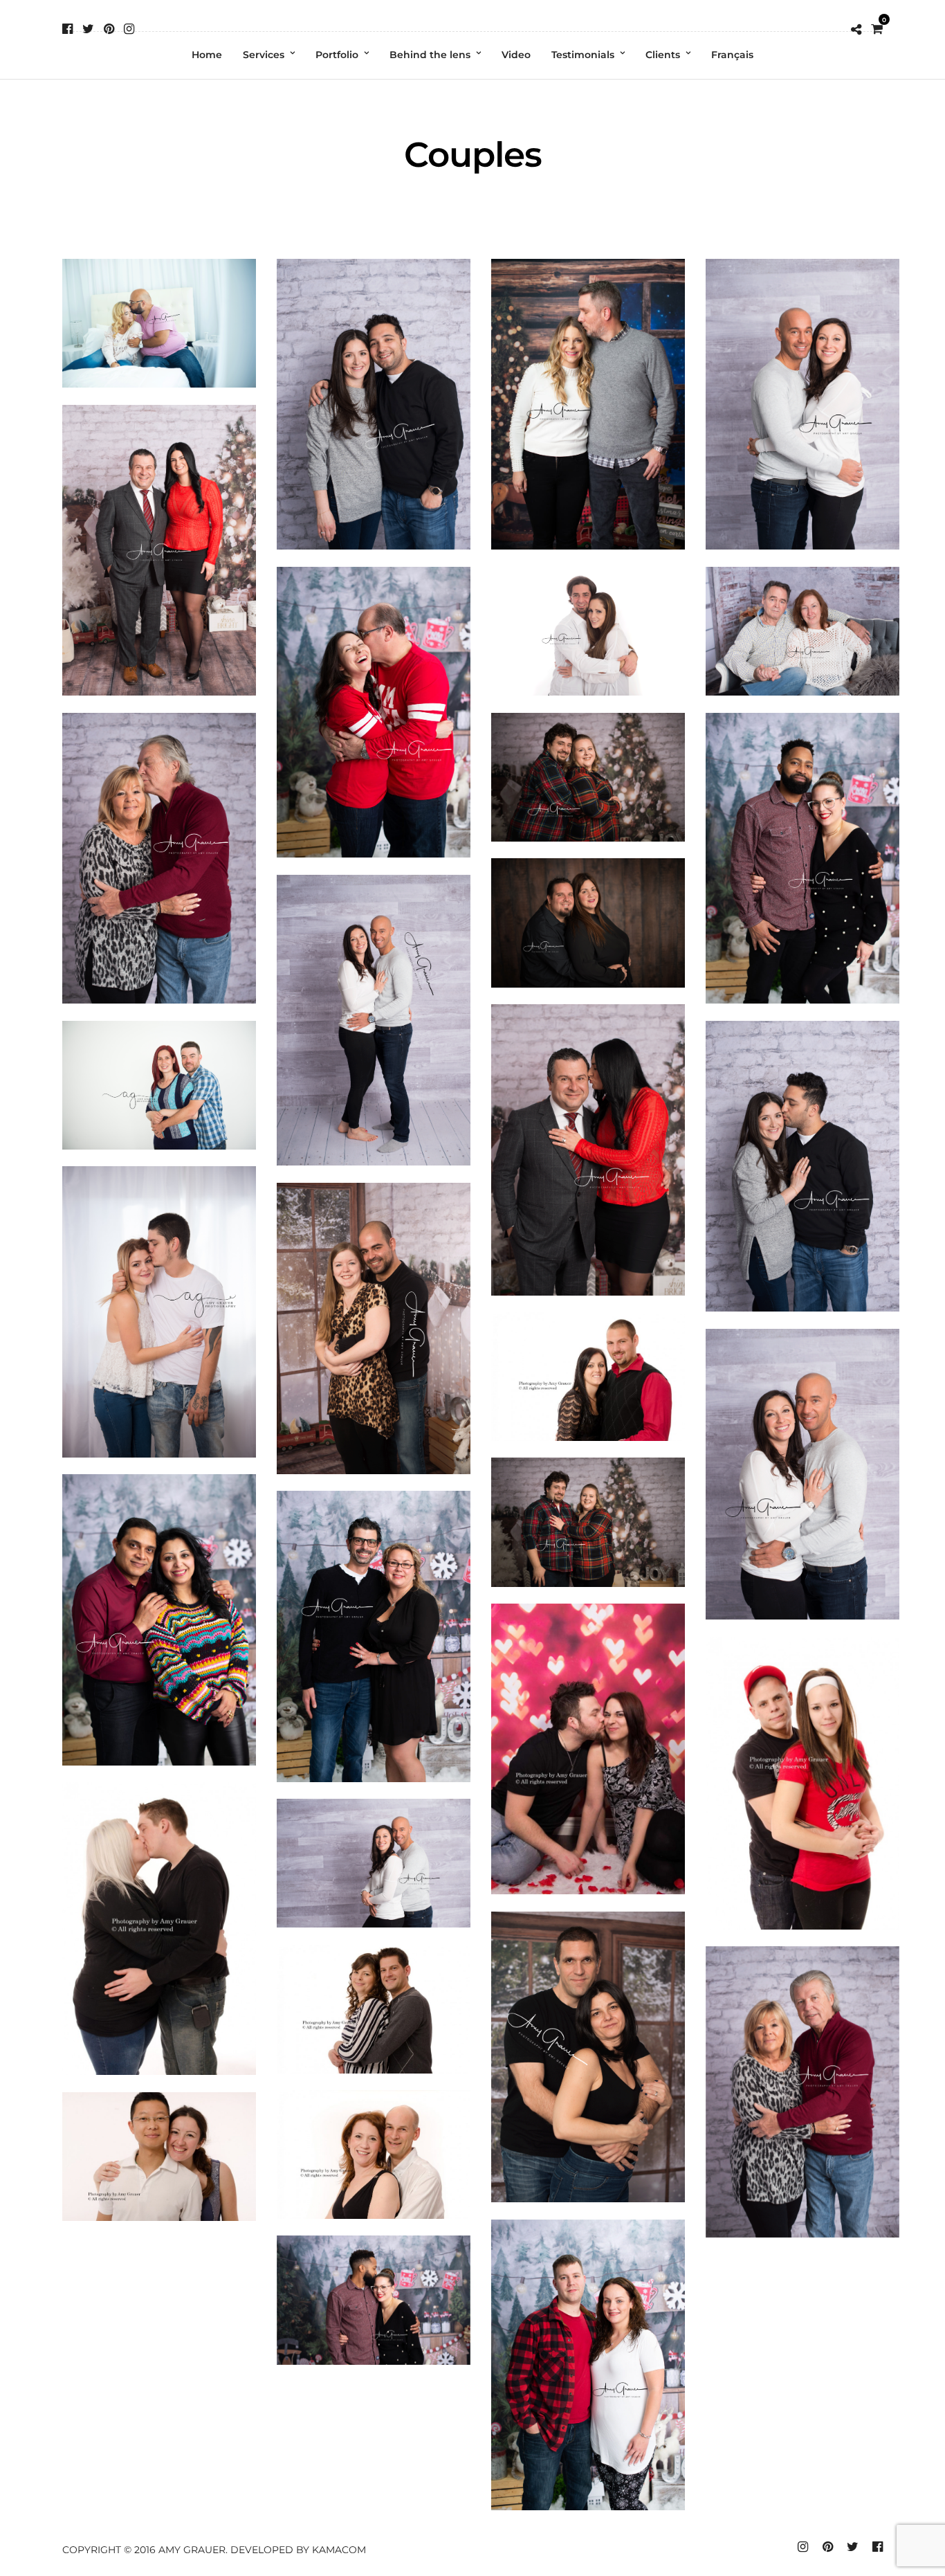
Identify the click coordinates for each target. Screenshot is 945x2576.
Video (516, 55)
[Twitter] (88, 29)
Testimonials (583, 55)
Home (207, 55)
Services (264, 55)
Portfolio (337, 55)
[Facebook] (67, 29)
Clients (663, 55)
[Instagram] (129, 29)
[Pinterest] (109, 29)
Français (732, 55)
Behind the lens (430, 55)
